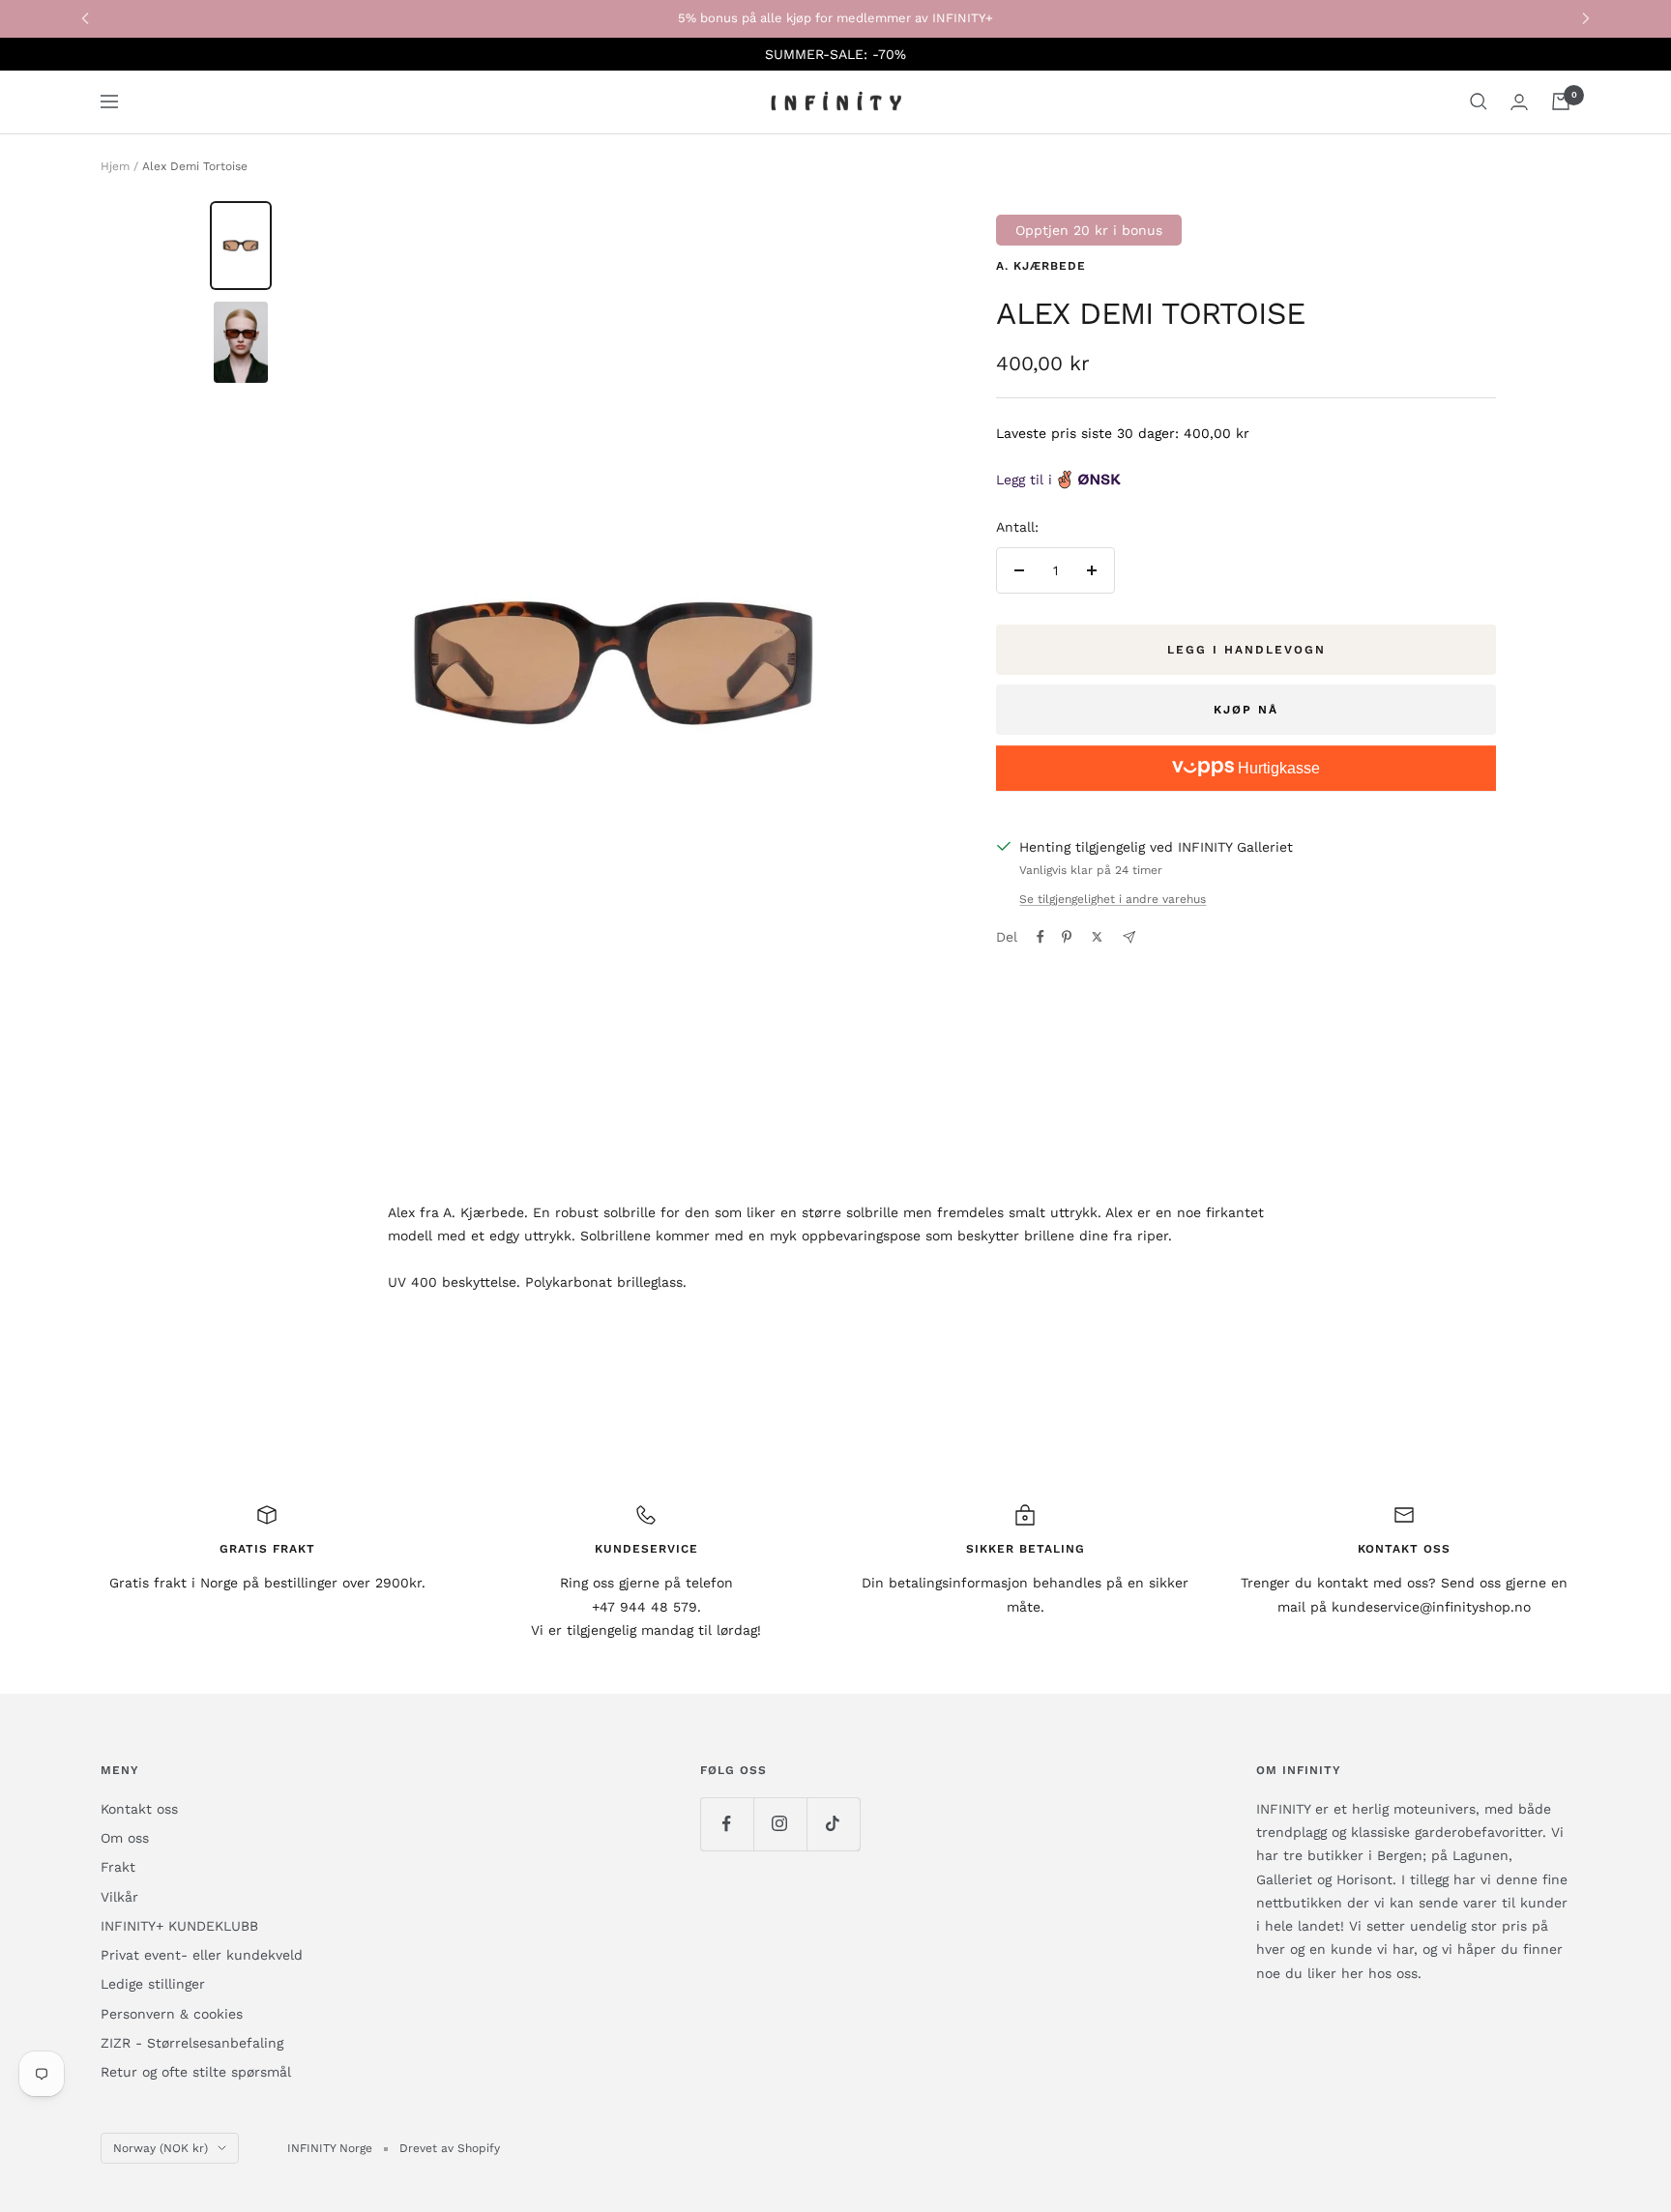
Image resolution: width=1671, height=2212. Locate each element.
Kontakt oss (139, 1809)
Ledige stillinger (153, 1984)
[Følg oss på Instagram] (780, 1824)
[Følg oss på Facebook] (727, 1824)
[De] (1129, 937)
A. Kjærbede (1041, 266)
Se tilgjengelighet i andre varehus (1113, 899)
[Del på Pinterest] (1067, 937)
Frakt (118, 1867)
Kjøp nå (1246, 710)
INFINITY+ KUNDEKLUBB (179, 1926)
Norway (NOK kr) (161, 2148)
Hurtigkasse (1277, 768)
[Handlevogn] (1561, 102)
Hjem (115, 166)
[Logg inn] (1519, 102)
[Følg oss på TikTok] (833, 1824)
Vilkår (119, 1897)
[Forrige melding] (85, 18)
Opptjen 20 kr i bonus (1089, 230)
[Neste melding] (1586, 18)
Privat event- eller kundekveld (202, 1955)
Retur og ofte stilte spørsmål (196, 2072)
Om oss (125, 1838)
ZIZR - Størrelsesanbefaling (192, 2043)
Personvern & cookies (172, 2014)
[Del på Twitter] (1097, 937)
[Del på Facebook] (1041, 937)
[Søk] (1479, 102)
